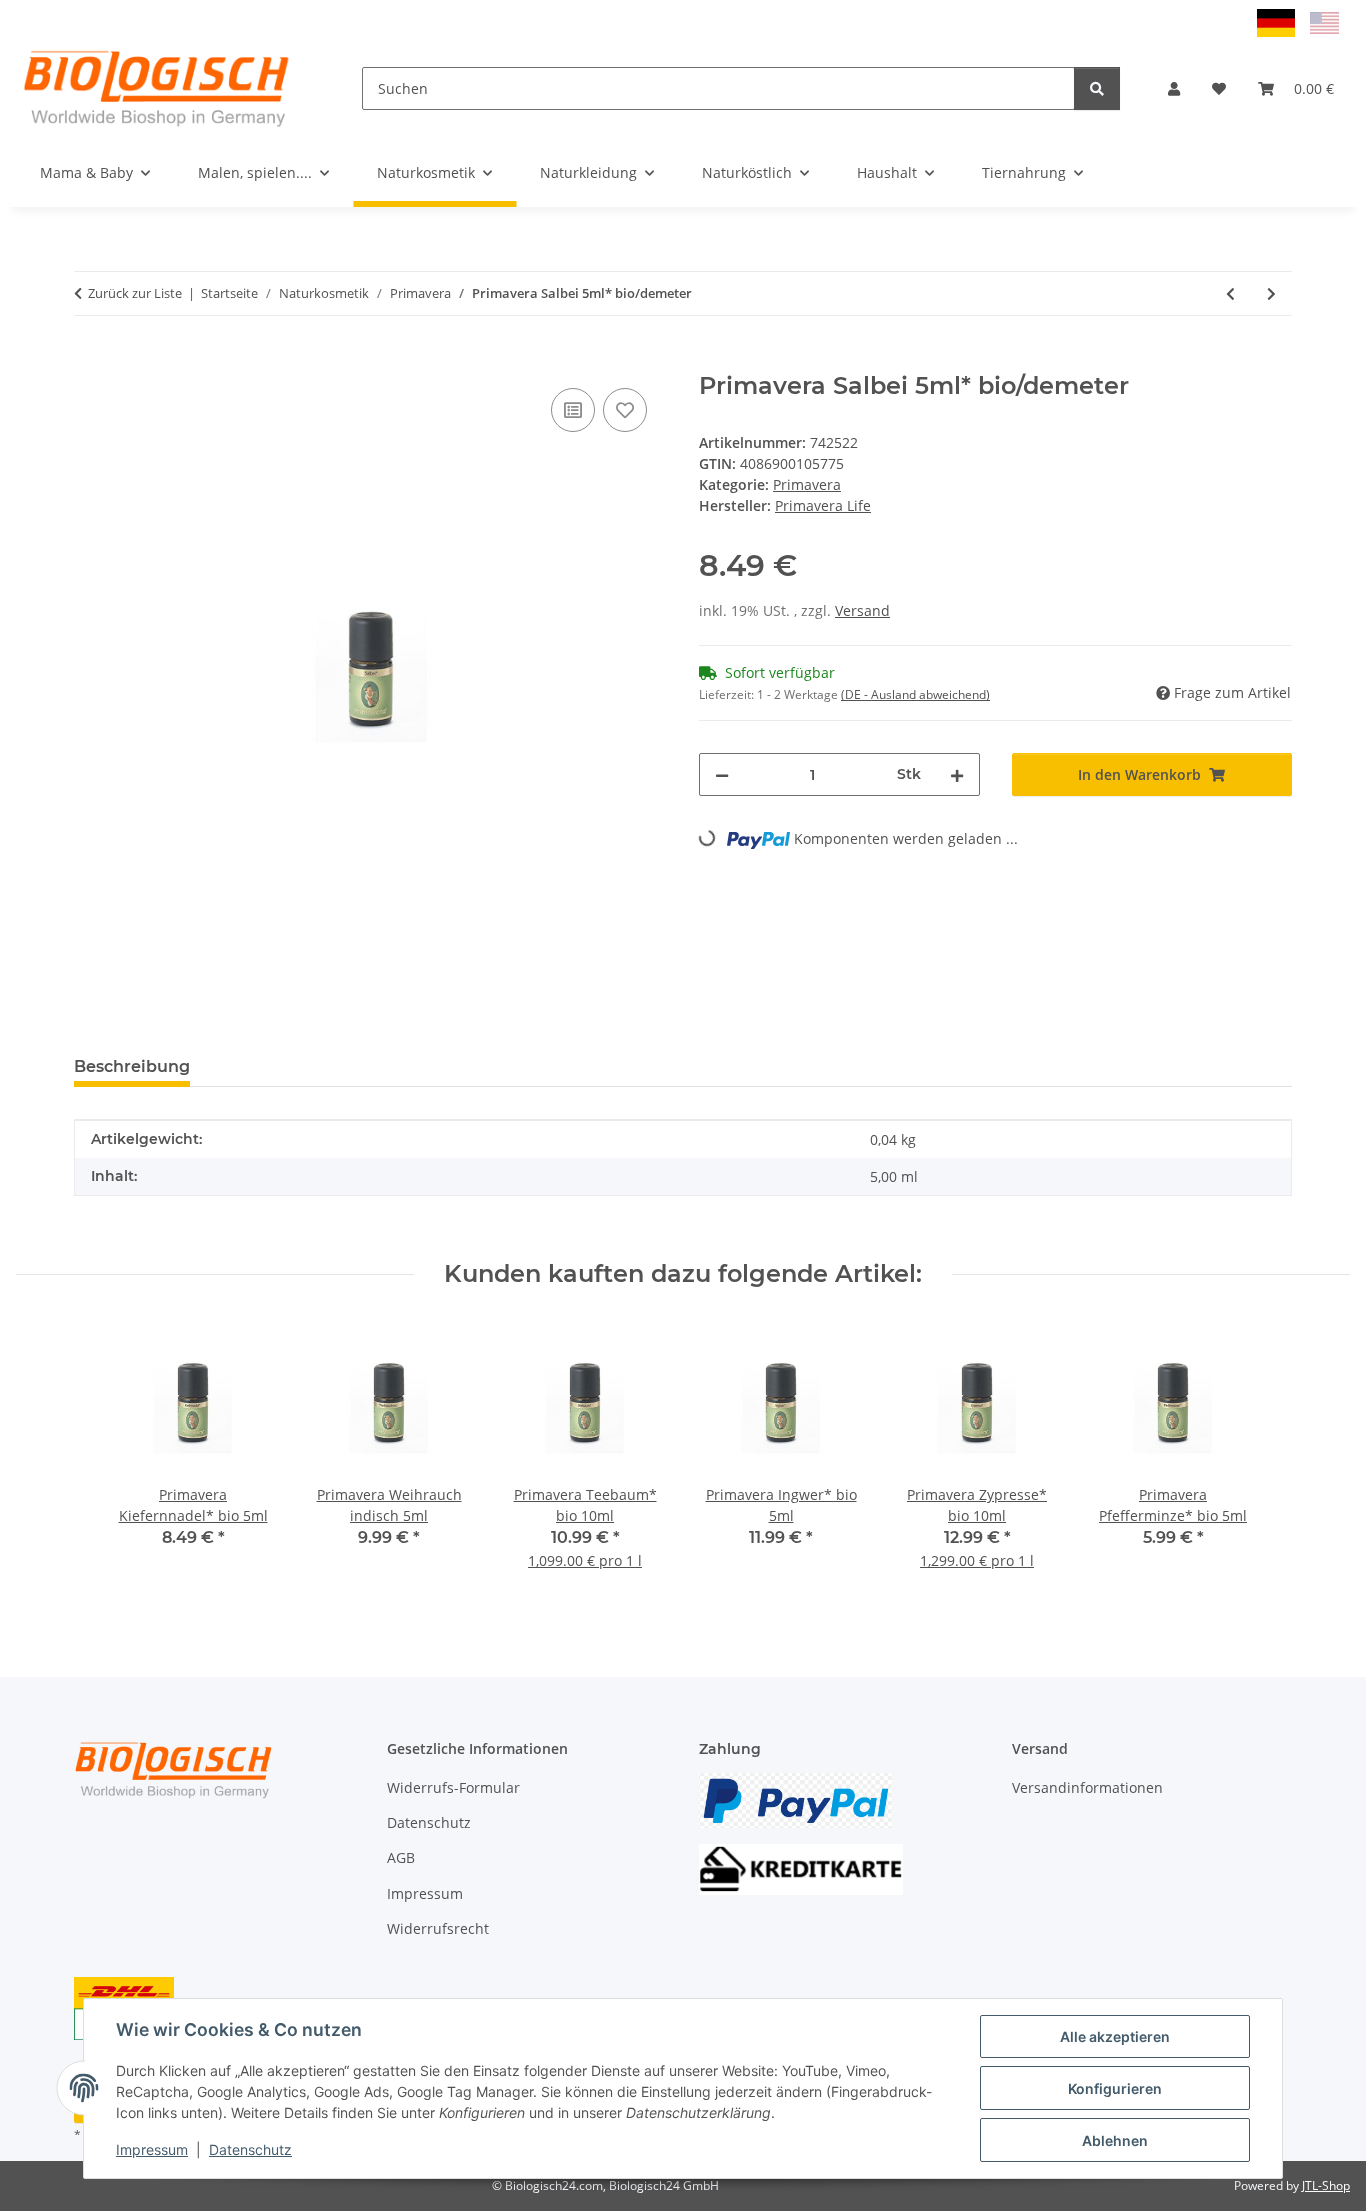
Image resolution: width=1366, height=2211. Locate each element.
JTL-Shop (1326, 2185)
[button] (1174, 88)
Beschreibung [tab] (132, 1066)
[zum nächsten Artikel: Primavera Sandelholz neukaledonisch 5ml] (1271, 293)
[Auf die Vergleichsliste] (573, 410)
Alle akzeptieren (1115, 2036)
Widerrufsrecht (438, 1928)
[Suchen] (1097, 88)
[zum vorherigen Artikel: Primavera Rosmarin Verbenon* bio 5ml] (1230, 293)
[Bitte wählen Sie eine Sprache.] (1278, 21)
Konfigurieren (1115, 2088)
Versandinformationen (1087, 1787)
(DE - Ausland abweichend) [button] (915, 694)
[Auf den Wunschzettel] (625, 410)
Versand (862, 610)
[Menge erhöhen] (957, 774)
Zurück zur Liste (135, 293)
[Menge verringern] (722, 774)
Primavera (807, 484)
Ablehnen (1115, 2140)
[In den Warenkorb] (90, 361)
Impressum (152, 2149)
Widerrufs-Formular (453, 1787)
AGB (401, 1857)
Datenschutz (250, 2149)
